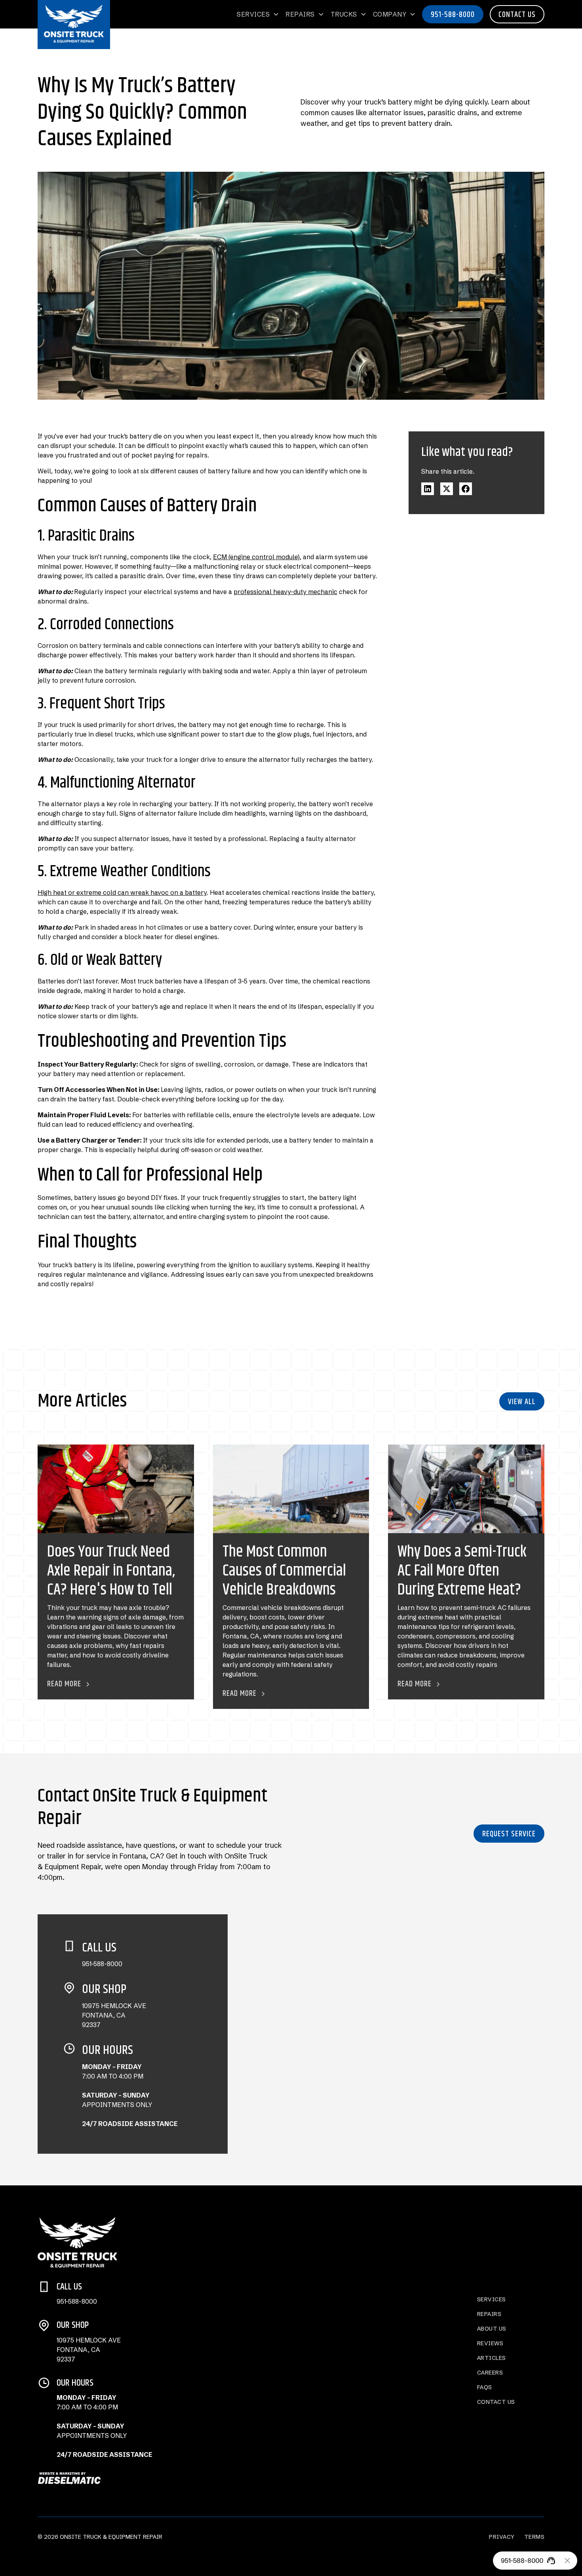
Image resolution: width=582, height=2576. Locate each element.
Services (492, 2299)
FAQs (485, 2387)
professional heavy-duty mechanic (285, 592)
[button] (258, 14)
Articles (492, 2358)
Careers (490, 2373)
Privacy (502, 2537)
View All (522, 1402)
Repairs (489, 2314)
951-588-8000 (453, 15)
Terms (534, 2537)
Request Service (509, 1834)
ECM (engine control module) (256, 557)
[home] (74, 24)
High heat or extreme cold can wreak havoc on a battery (122, 892)
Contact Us (517, 15)
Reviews (490, 2343)
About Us (492, 2329)
